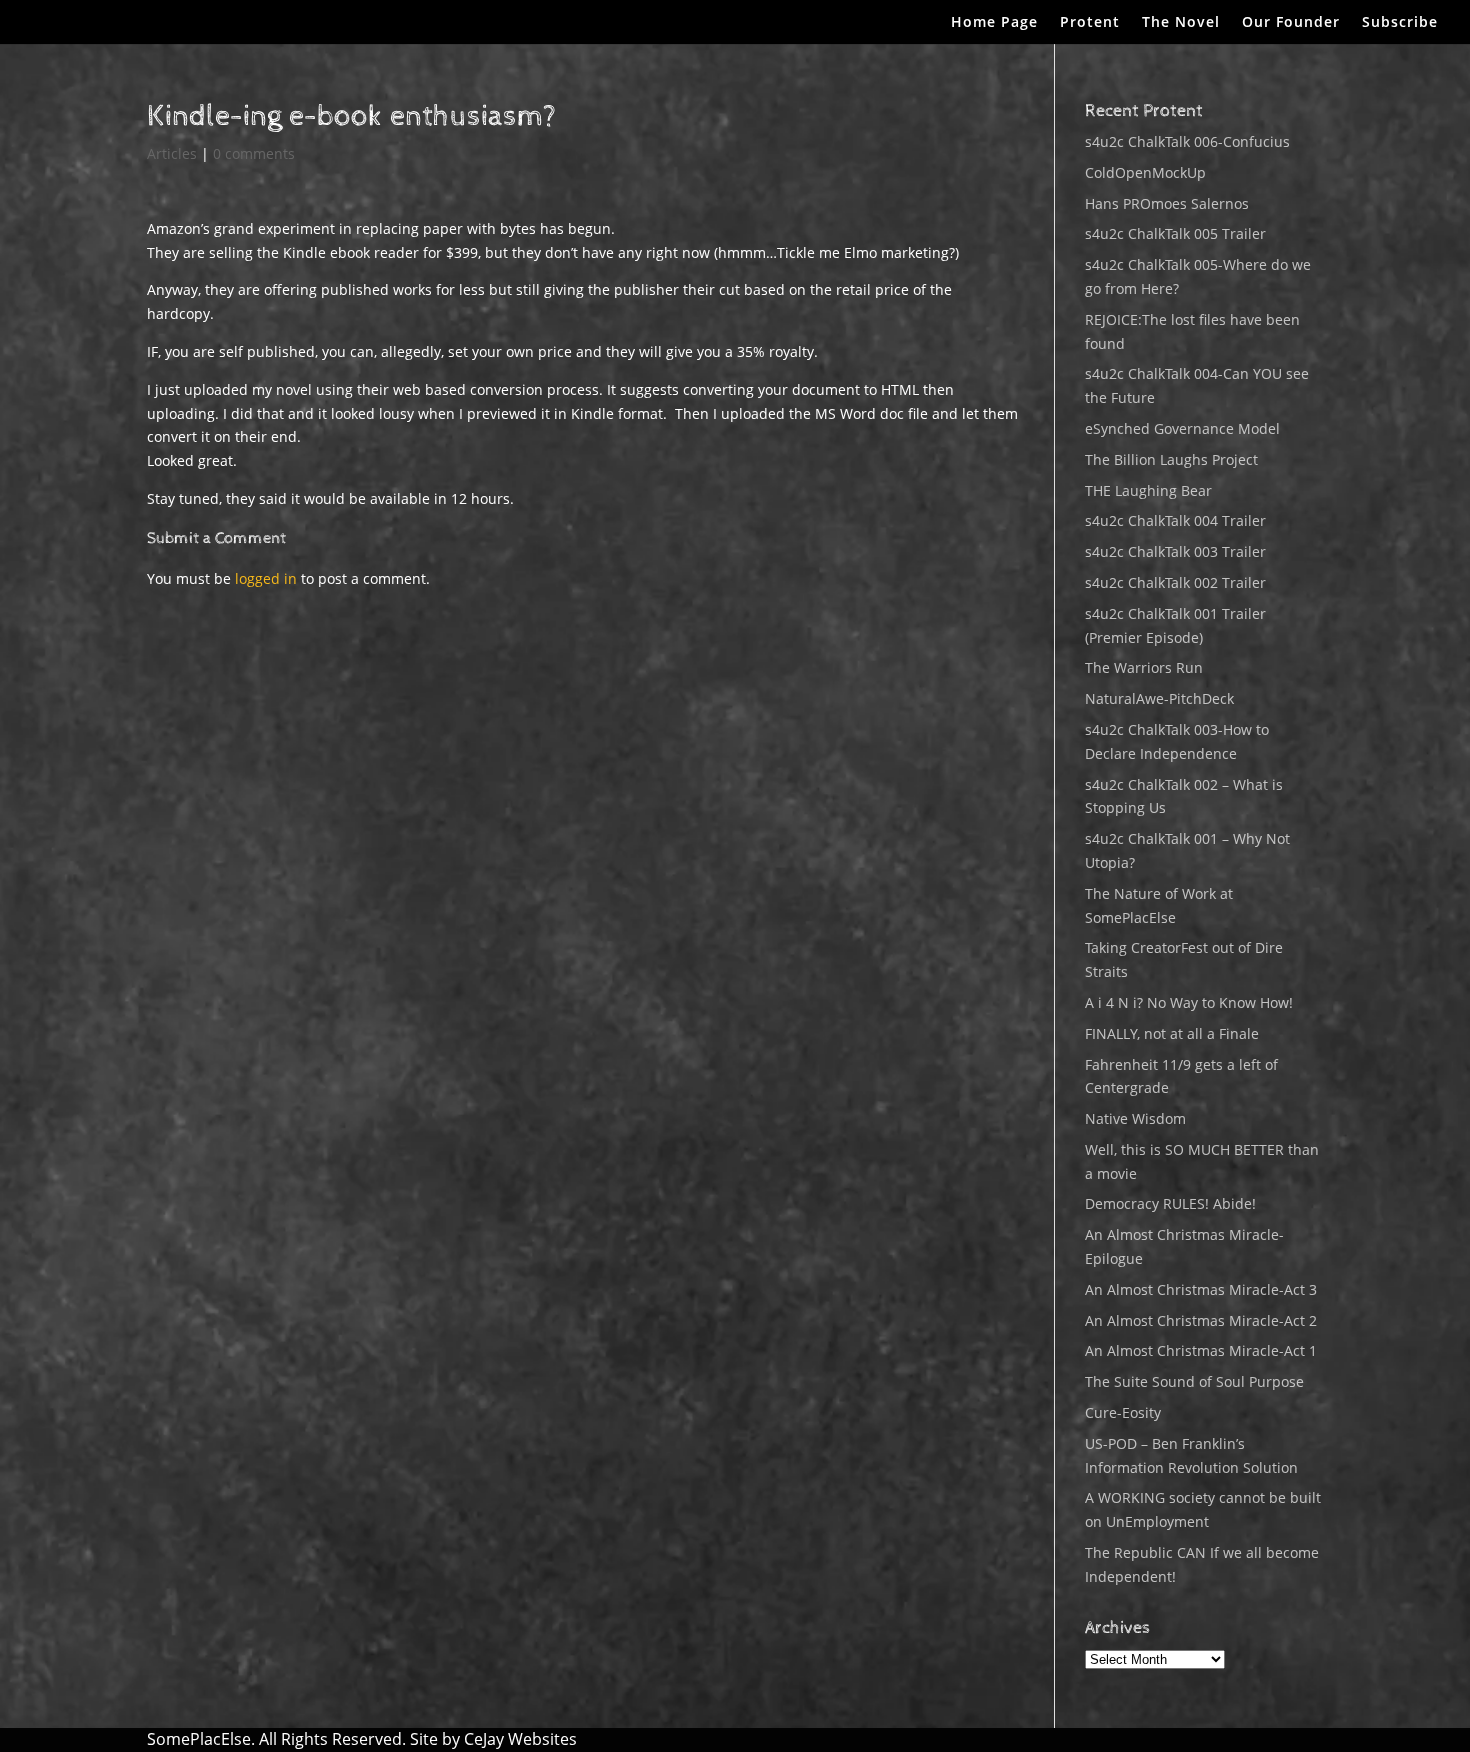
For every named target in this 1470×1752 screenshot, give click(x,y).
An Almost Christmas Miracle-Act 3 (1201, 1289)
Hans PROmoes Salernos (1167, 203)
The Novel (1181, 23)
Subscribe (1400, 23)
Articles (172, 153)
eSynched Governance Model (1182, 428)
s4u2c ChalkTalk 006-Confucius (1187, 141)
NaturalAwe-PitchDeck (1159, 698)
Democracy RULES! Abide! (1170, 1203)
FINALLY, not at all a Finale (1172, 1033)
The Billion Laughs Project (1171, 459)
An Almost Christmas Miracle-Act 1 (1201, 1350)
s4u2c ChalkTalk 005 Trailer (1175, 233)
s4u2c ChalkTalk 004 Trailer (1175, 520)
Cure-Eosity (1123, 1412)
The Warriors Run (1144, 667)
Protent (1090, 23)
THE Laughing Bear (1148, 490)
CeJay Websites (520, 1739)
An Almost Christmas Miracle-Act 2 (1201, 1320)
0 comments (254, 153)
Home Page (994, 23)
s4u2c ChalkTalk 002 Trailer (1175, 582)
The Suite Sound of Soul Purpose (1194, 1381)
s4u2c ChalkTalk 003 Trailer (1175, 551)
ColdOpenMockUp (1145, 172)
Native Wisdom (1135, 1118)
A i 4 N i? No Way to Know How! (1189, 1002)
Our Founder (1291, 23)
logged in (266, 578)
